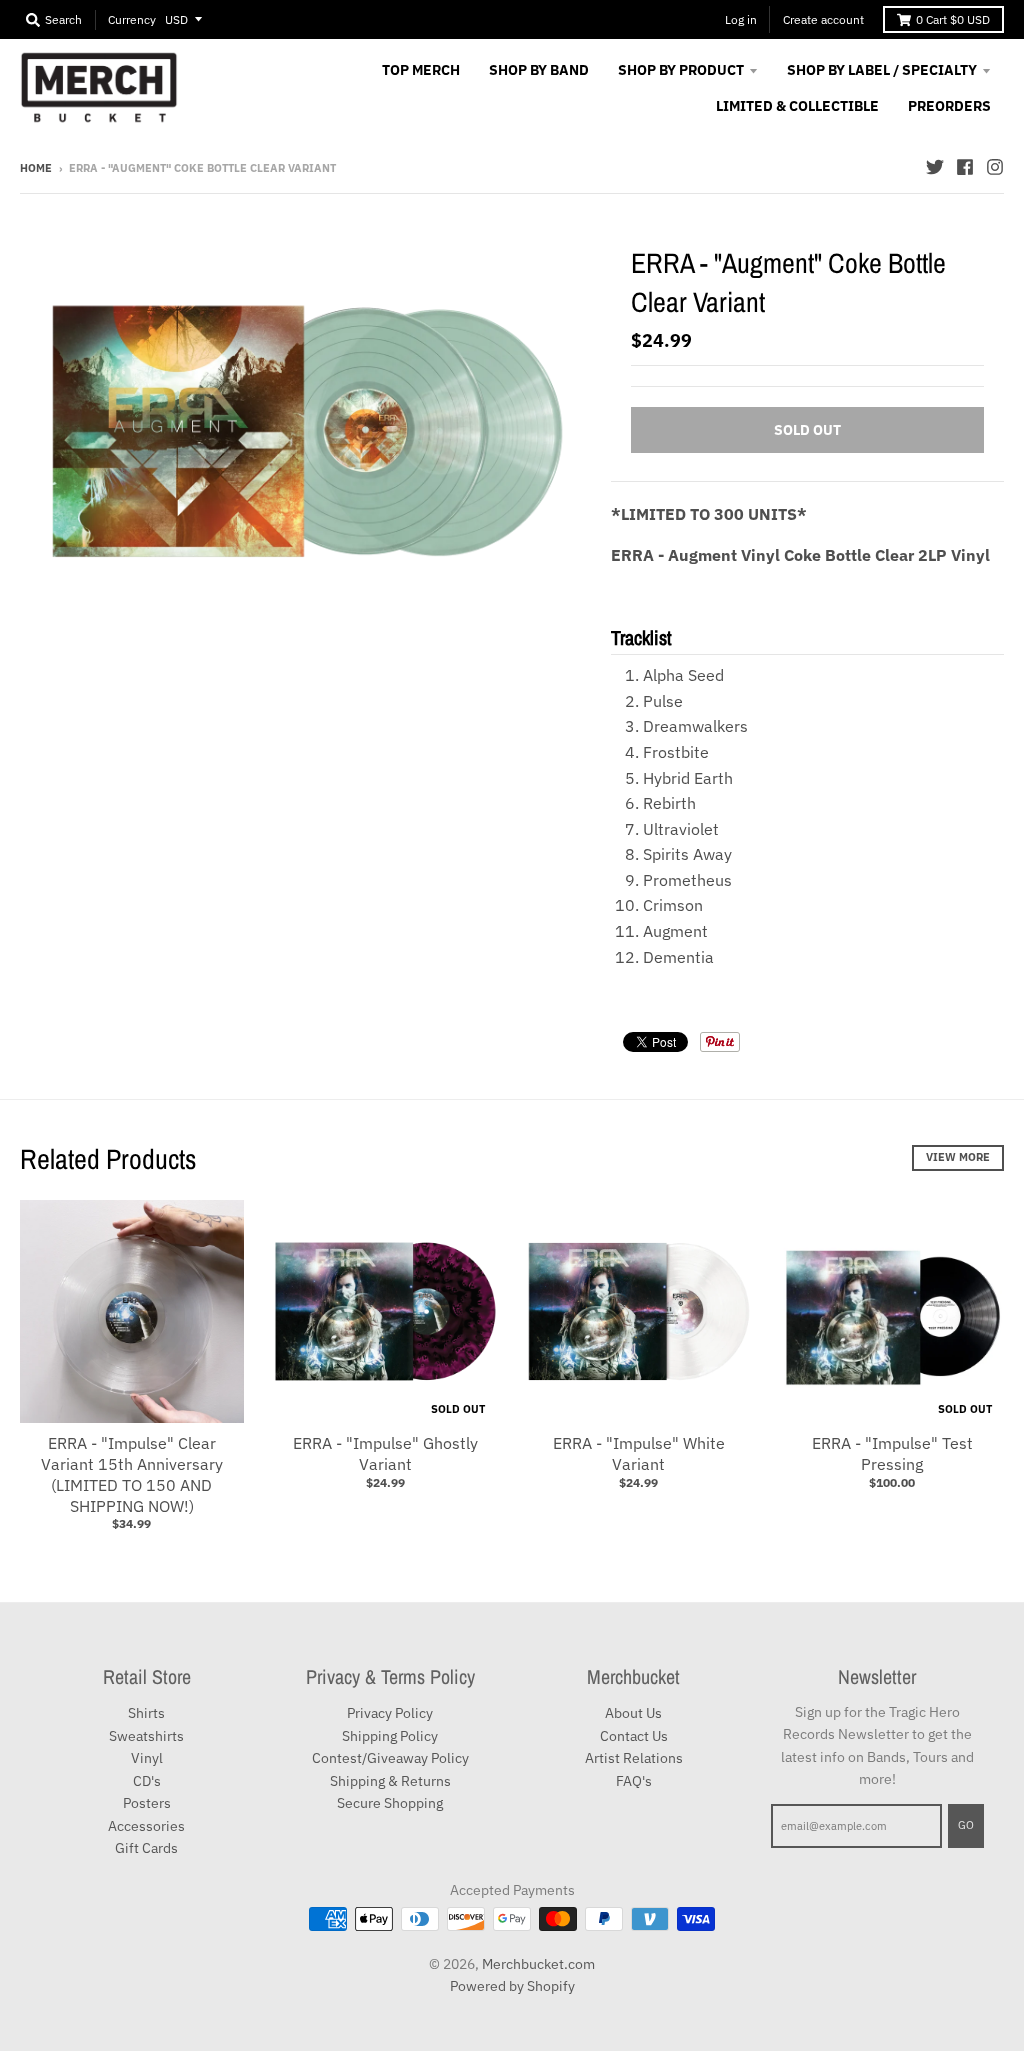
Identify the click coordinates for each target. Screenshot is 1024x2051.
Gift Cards (146, 1848)
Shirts (146, 1713)
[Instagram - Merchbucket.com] (995, 167)
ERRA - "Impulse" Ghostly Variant (385, 1453)
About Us (633, 1713)
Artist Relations (634, 1758)
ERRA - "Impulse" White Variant (639, 1453)
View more (958, 1157)
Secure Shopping (390, 1803)
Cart (953, 19)
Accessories (146, 1826)
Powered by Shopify (512, 1986)
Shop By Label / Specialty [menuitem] (882, 70)
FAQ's (634, 1781)
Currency (132, 19)
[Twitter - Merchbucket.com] (935, 167)
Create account (823, 19)
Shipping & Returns (390, 1781)
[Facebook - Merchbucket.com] (965, 167)
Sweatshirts (146, 1736)
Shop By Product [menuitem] (681, 70)
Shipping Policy (390, 1736)
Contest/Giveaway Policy (390, 1758)
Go (966, 1825)
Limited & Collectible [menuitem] (797, 106)
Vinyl (147, 1758)
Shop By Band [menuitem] (539, 70)
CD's (147, 1781)
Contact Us (634, 1736)
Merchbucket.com (538, 1964)
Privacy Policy (390, 1713)
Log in (741, 19)
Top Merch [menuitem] (421, 70)
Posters (147, 1803)
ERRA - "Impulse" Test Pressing (892, 1453)
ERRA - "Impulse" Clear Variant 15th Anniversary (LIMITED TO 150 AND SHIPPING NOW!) (132, 1474)
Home (36, 168)
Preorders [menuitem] (949, 106)
